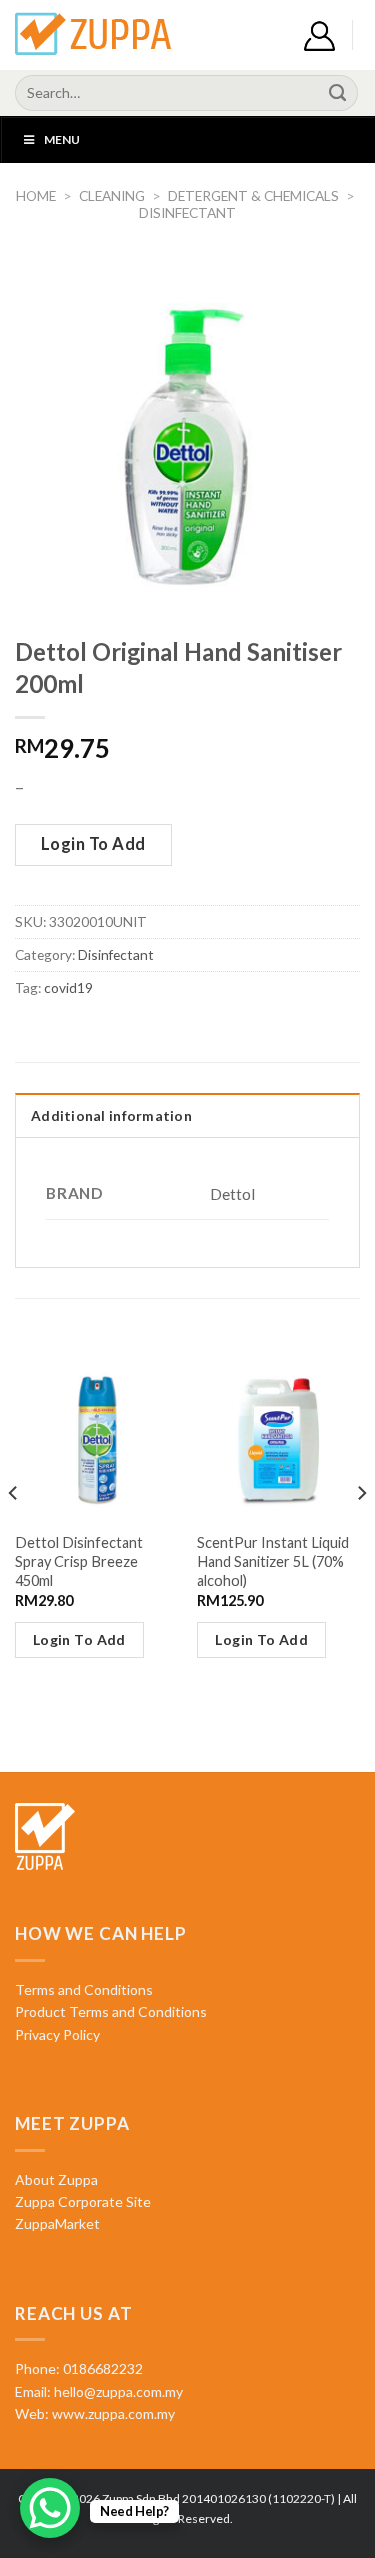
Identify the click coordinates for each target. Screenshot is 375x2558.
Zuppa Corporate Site (83, 2201)
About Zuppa (56, 2179)
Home (36, 195)
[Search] (338, 93)
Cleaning (112, 195)
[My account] (319, 35)
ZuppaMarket (57, 2223)
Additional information (111, 1115)
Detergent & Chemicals (253, 195)
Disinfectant (187, 212)
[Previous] (14, 1533)
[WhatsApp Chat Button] (50, 2508)
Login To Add (93, 844)
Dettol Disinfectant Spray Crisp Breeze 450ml (79, 1561)
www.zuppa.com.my (112, 2413)
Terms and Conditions (84, 1989)
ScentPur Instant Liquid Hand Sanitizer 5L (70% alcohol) (273, 1561)
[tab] (187, 1115)
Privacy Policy (57, 2034)
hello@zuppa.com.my (118, 2391)
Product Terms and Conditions (111, 2011)
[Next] (361, 1533)
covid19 (68, 987)
